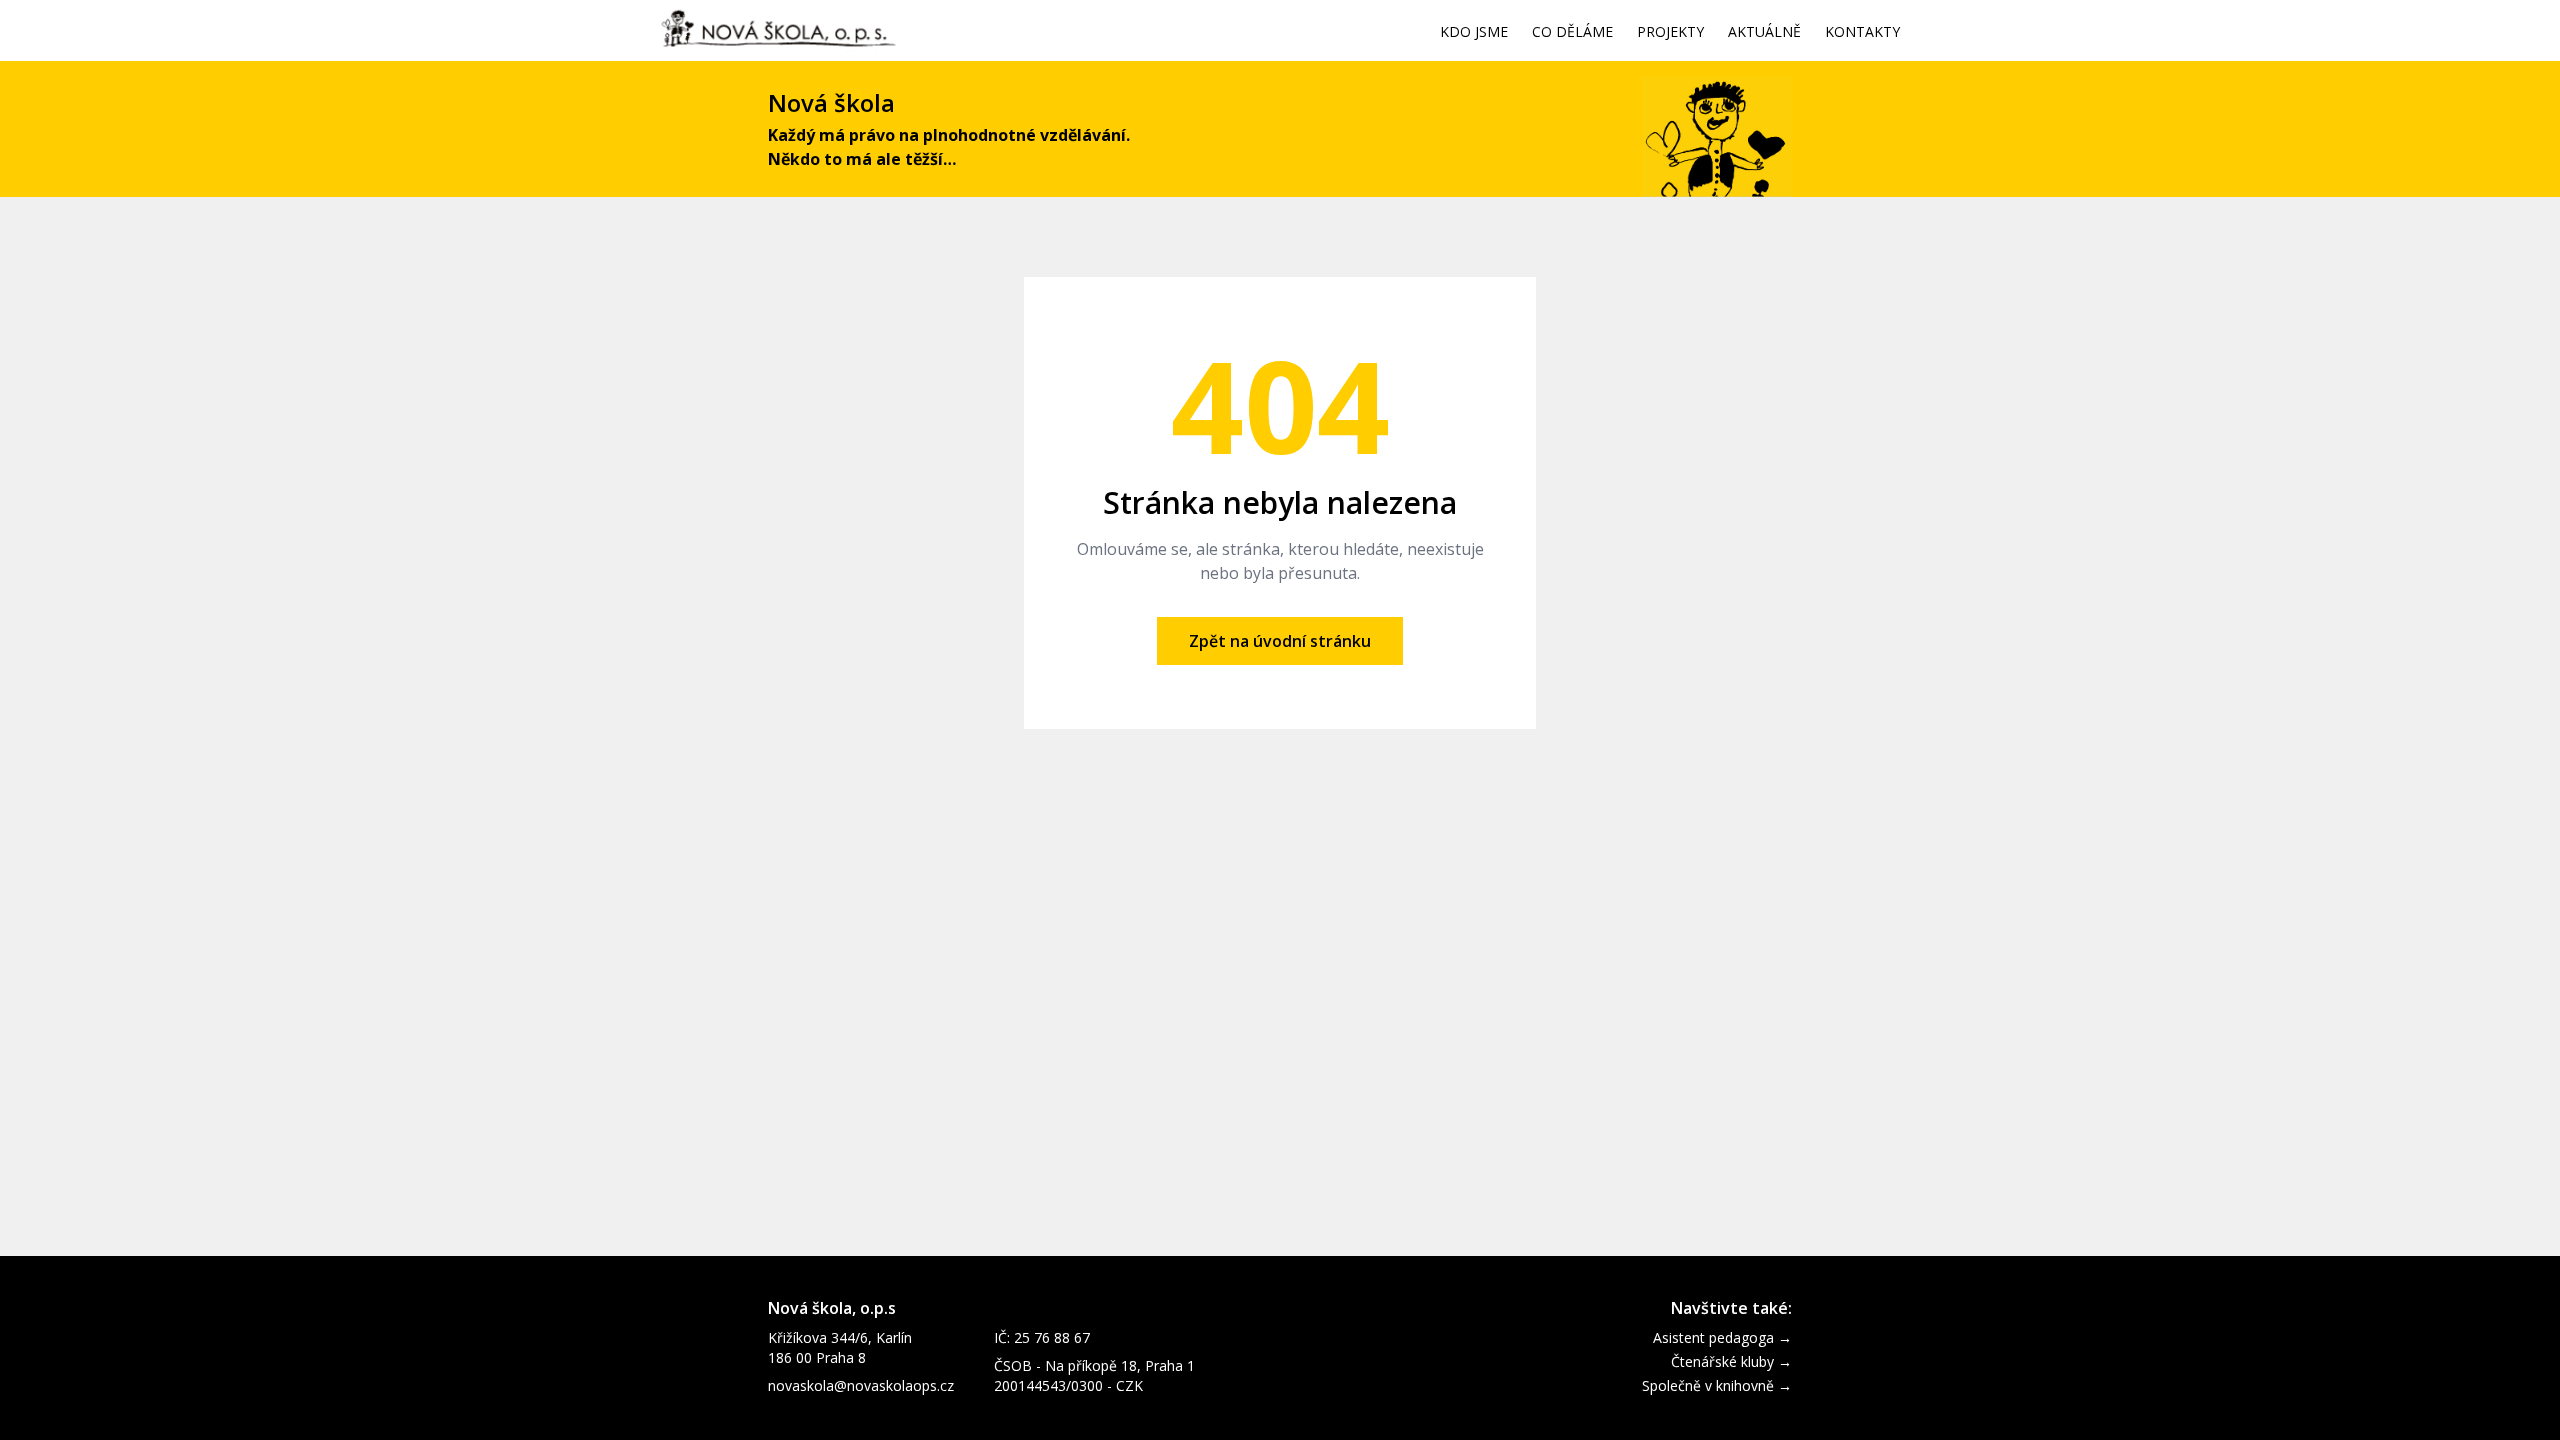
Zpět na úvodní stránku (1280, 641)
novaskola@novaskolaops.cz (861, 1385)
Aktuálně (1764, 33)
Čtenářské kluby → (1731, 1361)
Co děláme (1572, 33)
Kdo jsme (1474, 33)
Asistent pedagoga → (1722, 1337)
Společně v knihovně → (1717, 1385)
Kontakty (1862, 33)
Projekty (1670, 33)
